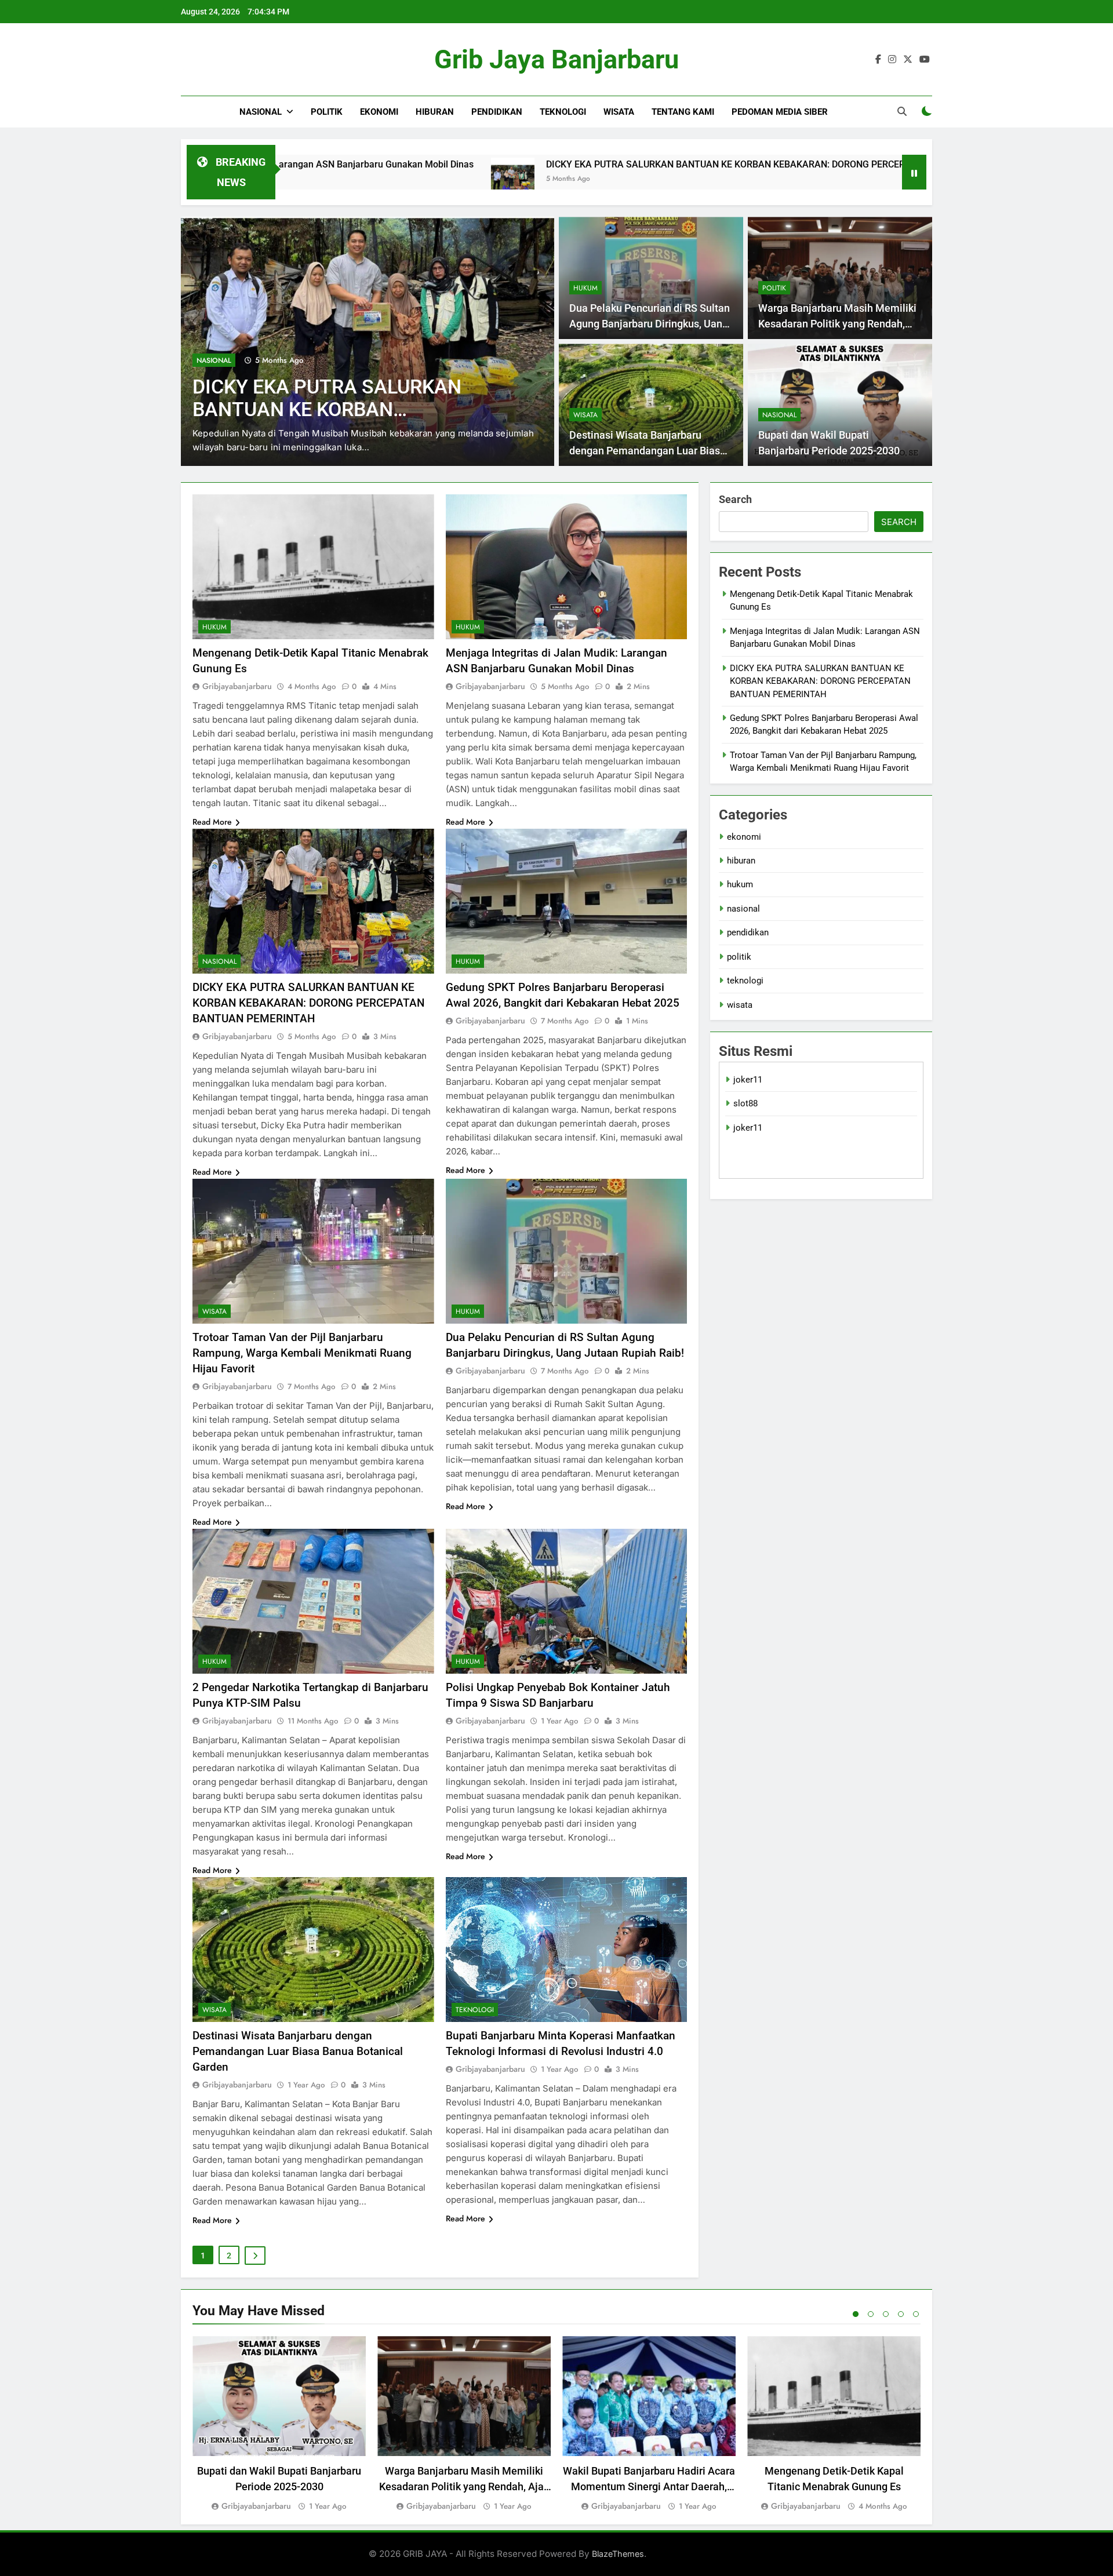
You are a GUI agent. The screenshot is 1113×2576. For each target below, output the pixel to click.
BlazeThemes (618, 2554)
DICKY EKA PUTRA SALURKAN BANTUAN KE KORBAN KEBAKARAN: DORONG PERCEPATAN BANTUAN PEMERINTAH (617, 164)
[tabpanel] (279, 2424)
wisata (619, 112)
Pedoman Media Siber (780, 112)
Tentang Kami (683, 112)
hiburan (435, 112)
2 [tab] (871, 2314)
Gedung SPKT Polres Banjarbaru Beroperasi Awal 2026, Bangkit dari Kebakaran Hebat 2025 (345, 409)
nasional (261, 112)
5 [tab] (916, 2314)
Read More (212, 822)
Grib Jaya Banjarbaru (556, 59)
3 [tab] (886, 2314)
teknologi (563, 112)
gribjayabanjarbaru (237, 686)
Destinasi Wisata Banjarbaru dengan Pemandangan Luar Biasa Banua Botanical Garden (648, 451)
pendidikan (497, 112)
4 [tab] (901, 2314)
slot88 (745, 1103)
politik (327, 112)
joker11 (748, 1080)
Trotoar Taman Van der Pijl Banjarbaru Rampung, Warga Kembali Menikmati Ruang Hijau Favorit (302, 1353)
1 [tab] (856, 2314)
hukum (209, 360)
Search (735, 499)
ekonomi (379, 112)
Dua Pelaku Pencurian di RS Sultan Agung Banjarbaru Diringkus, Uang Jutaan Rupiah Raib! (650, 324)
